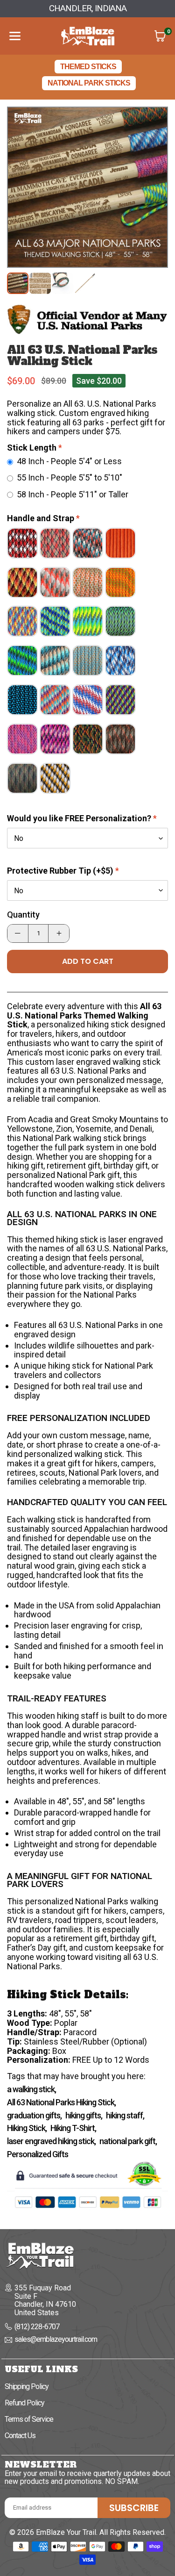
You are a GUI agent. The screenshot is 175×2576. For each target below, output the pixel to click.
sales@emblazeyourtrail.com (56, 2340)
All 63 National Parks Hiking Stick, (61, 2102)
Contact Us (20, 2436)
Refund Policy (24, 2403)
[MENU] (15, 36)
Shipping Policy (27, 2386)
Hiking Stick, (27, 2128)
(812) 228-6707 (37, 2327)
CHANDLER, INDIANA (88, 8)
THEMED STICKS (88, 67)
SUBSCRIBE (134, 2508)
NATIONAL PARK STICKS (89, 83)
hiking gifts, (84, 2116)
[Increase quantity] (59, 933)
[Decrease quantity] (18, 933)
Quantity (23, 915)
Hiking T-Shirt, (73, 2128)
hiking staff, (125, 2116)
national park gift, (128, 2141)
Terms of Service (29, 2419)
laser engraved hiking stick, (51, 2141)
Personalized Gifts (38, 2154)
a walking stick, (31, 2089)
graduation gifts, (34, 2116)
